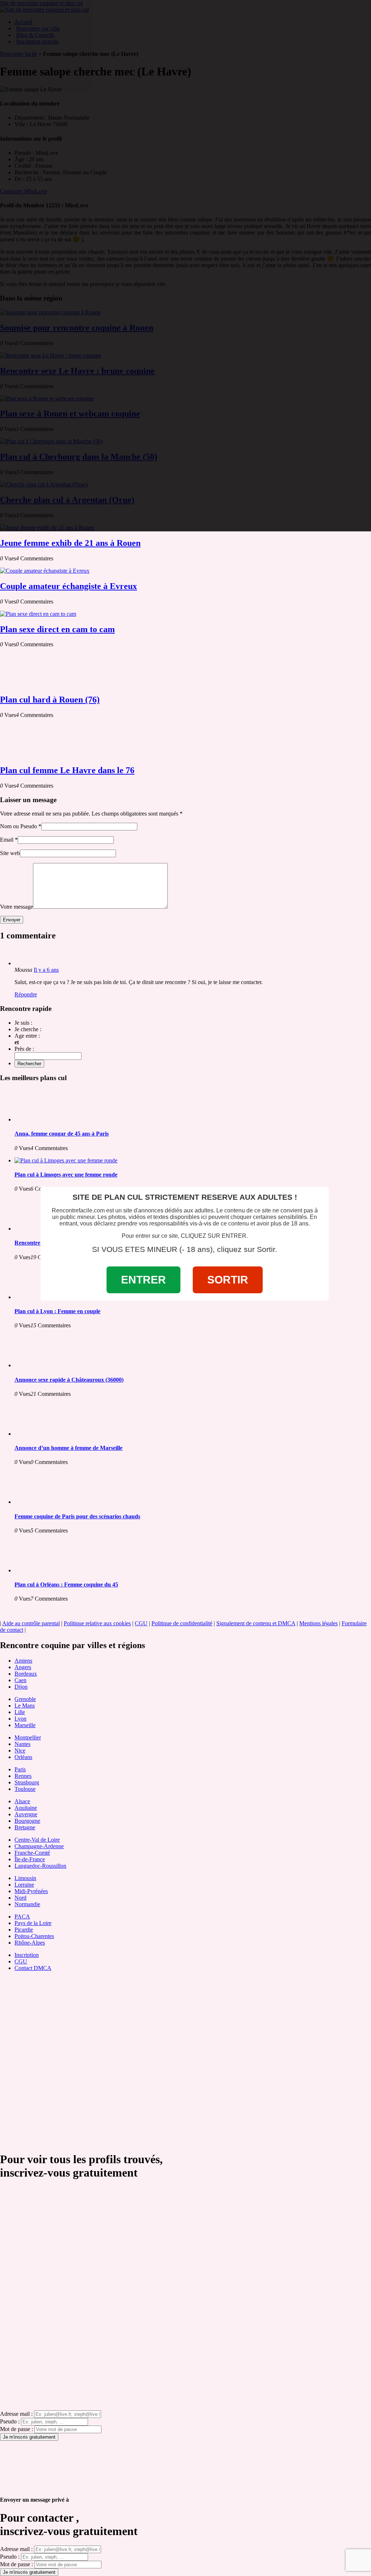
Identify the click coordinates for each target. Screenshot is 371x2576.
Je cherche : (28, 1029)
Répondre (26, 994)
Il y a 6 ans (46, 970)
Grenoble (25, 1699)
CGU (141, 1623)
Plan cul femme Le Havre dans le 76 (67, 770)
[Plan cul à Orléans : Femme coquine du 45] (43, 1570)
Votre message (16, 907)
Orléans (23, 1757)
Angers (23, 1667)
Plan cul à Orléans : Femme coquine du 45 (66, 1584)
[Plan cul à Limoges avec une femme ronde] (66, 1160)
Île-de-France (30, 1859)
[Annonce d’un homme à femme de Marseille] (43, 1434)
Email (7, 840)
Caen (20, 1680)
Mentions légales (318, 1623)
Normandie (27, 1904)
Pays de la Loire (33, 1923)
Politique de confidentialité (182, 1623)
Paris (20, 1769)
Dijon (21, 1687)
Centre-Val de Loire (37, 1840)
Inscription (27, 1955)
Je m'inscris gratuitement (29, 2437)
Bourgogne (27, 1821)
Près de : (24, 1049)
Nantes (22, 1744)
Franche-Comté (32, 1853)
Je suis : (23, 1023)
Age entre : (27, 1036)
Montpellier (28, 1737)
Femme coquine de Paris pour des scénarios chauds (77, 1516)
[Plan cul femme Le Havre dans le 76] (29, 755)
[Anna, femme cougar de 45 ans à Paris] (43, 1119)
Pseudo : (10, 2421)
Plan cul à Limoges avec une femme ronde (66, 1175)
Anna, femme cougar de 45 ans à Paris (62, 1134)
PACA (22, 1917)
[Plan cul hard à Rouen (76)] (29, 684)
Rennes (23, 1776)
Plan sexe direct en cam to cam (57, 629)
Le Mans (25, 1706)
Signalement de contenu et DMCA (256, 1623)
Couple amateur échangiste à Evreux (68, 586)
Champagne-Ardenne (39, 1846)
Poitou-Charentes (34, 1936)
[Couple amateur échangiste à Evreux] (45, 571)
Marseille (25, 1725)
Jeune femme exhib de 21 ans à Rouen (70, 543)
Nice (20, 1750)
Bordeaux (26, 1674)
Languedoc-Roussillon (40, 1866)
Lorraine (24, 1885)
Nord (20, 1898)
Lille (20, 1712)
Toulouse (25, 1789)
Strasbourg (27, 1782)
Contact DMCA (33, 1968)
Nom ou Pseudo (18, 826)
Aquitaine (26, 1808)
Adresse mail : (16, 2414)
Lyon (20, 1719)
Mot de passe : (16, 2429)
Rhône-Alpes (30, 1943)
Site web (10, 853)
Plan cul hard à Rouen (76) (50, 700)
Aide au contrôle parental (31, 1623)
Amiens (23, 1661)
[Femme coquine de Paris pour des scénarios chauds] (43, 1502)
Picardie (24, 1930)
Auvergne (26, 1814)
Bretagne (25, 1827)
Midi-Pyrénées (31, 1891)
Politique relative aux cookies (97, 1623)
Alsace (22, 1801)
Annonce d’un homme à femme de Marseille (68, 1448)
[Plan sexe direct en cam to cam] (38, 614)
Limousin (25, 1878)
